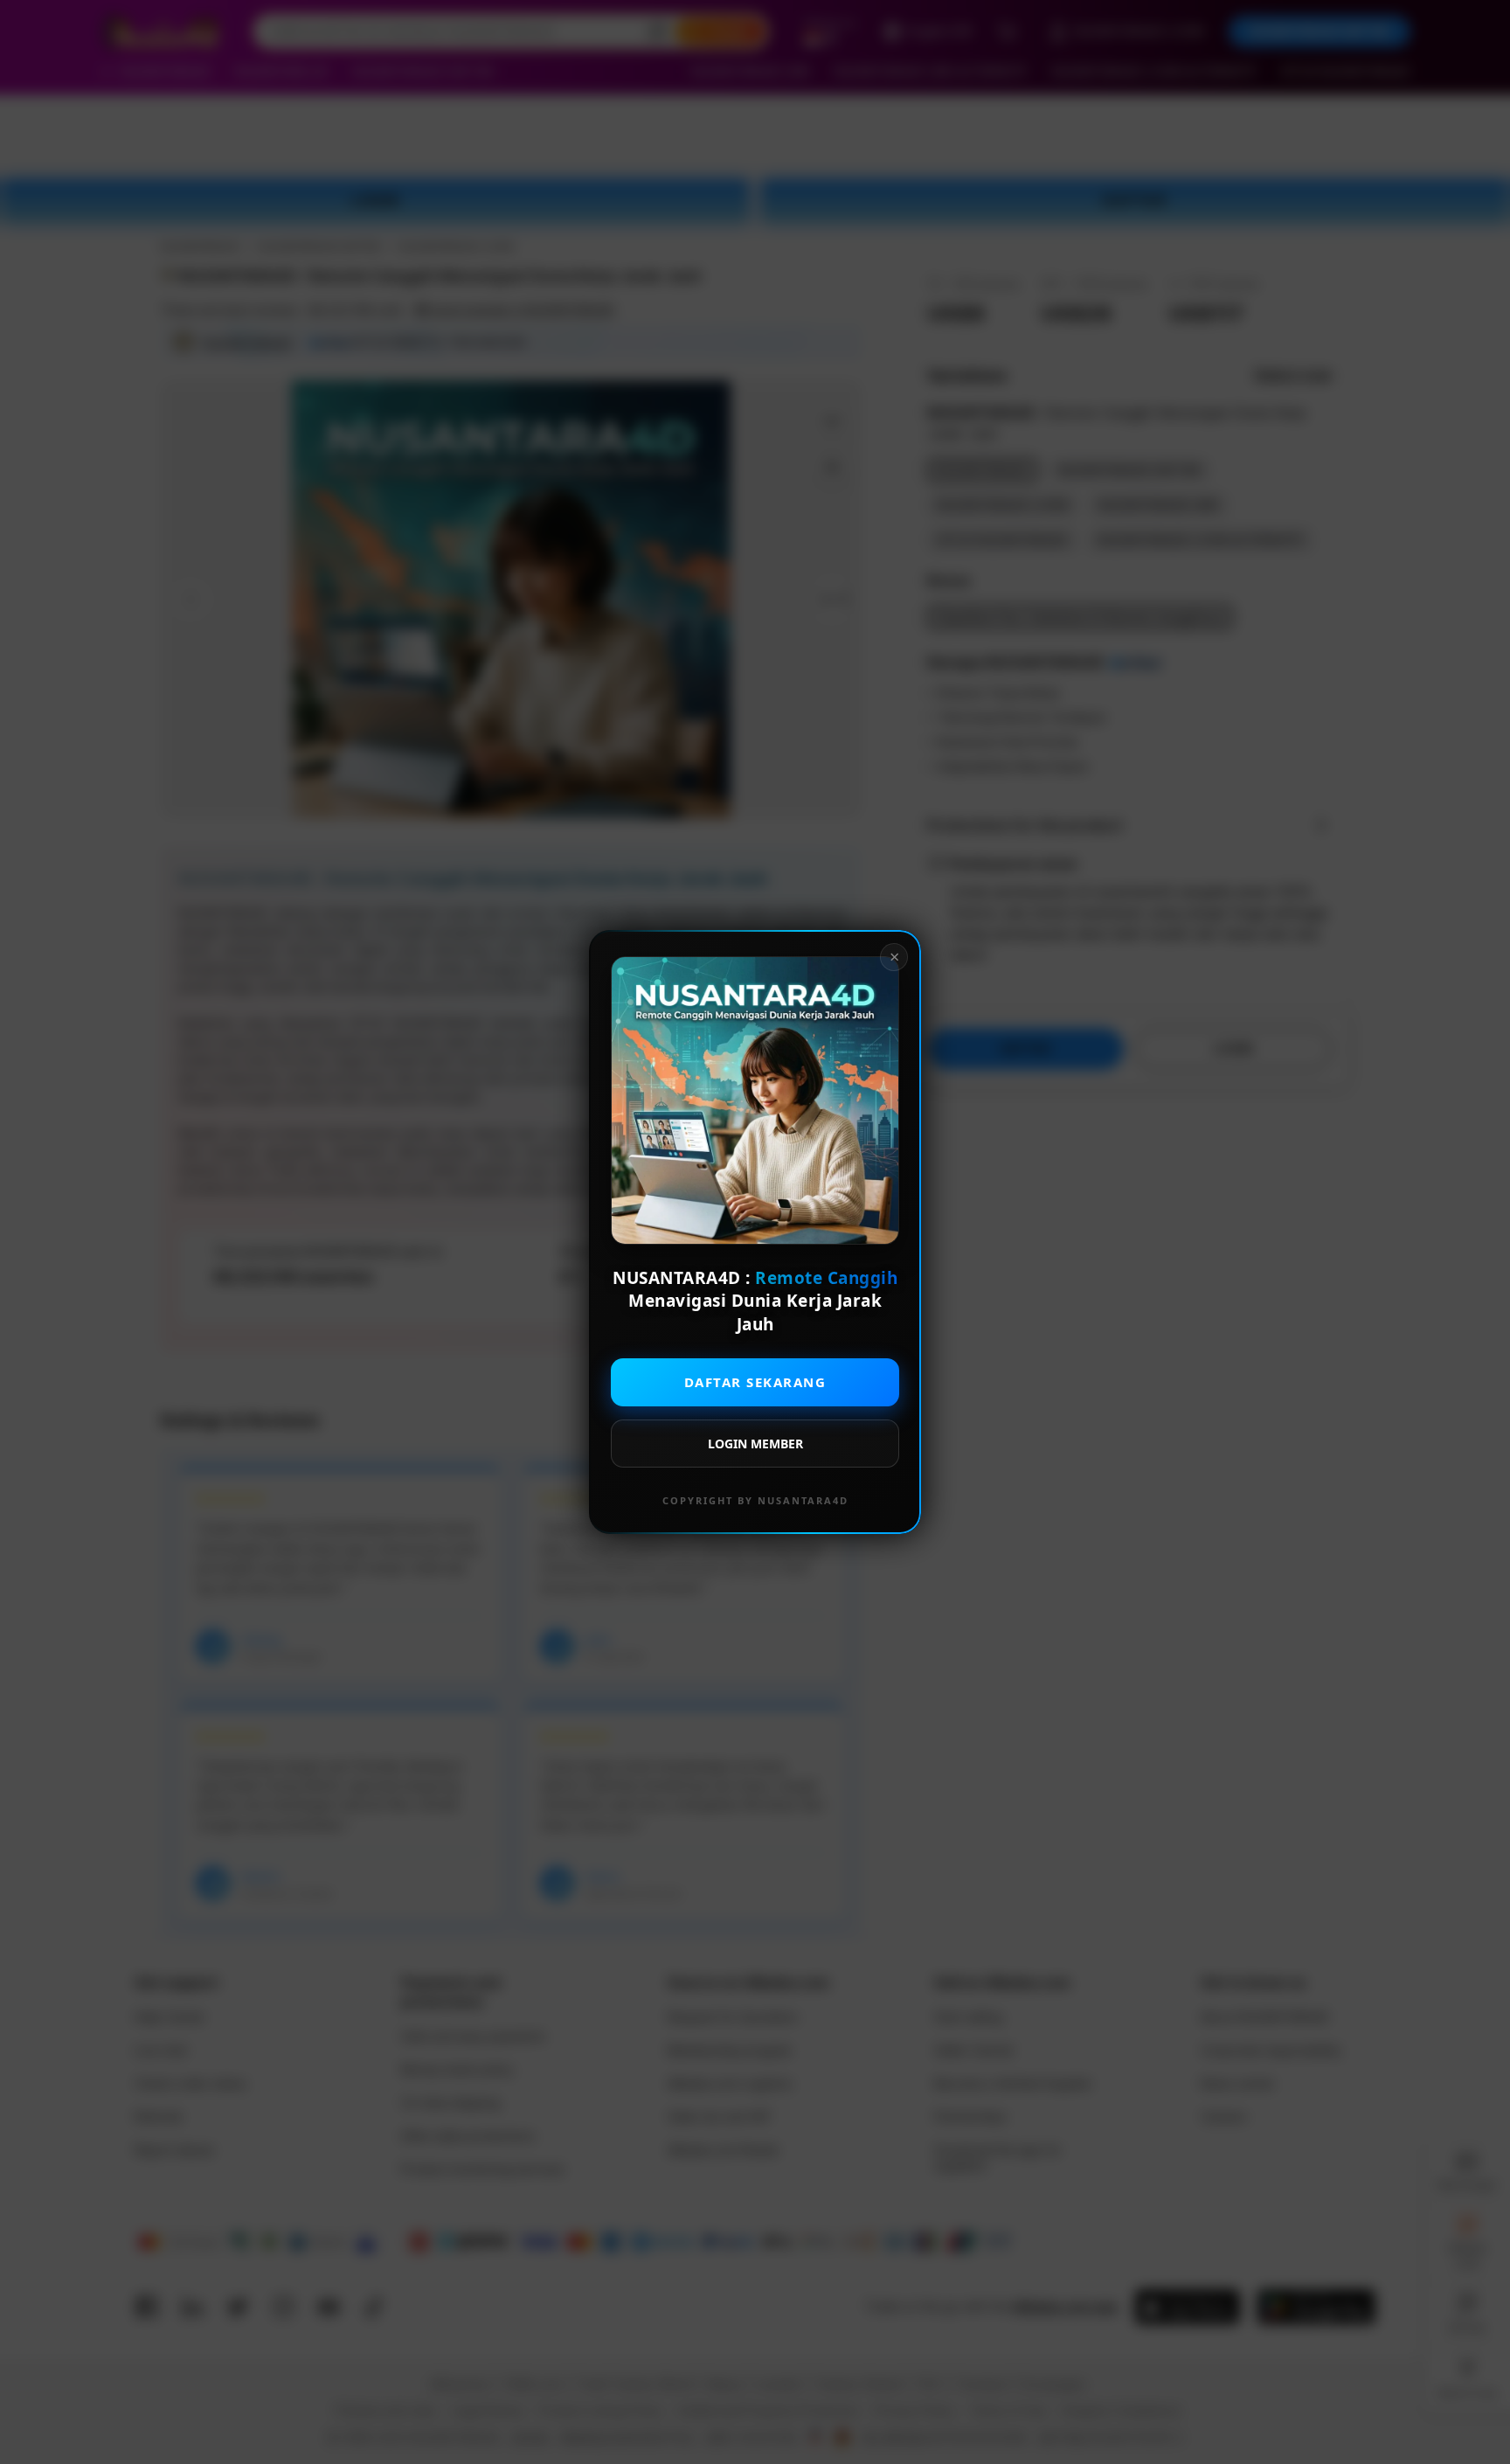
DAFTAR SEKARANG (755, 1382)
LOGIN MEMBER (755, 1444)
